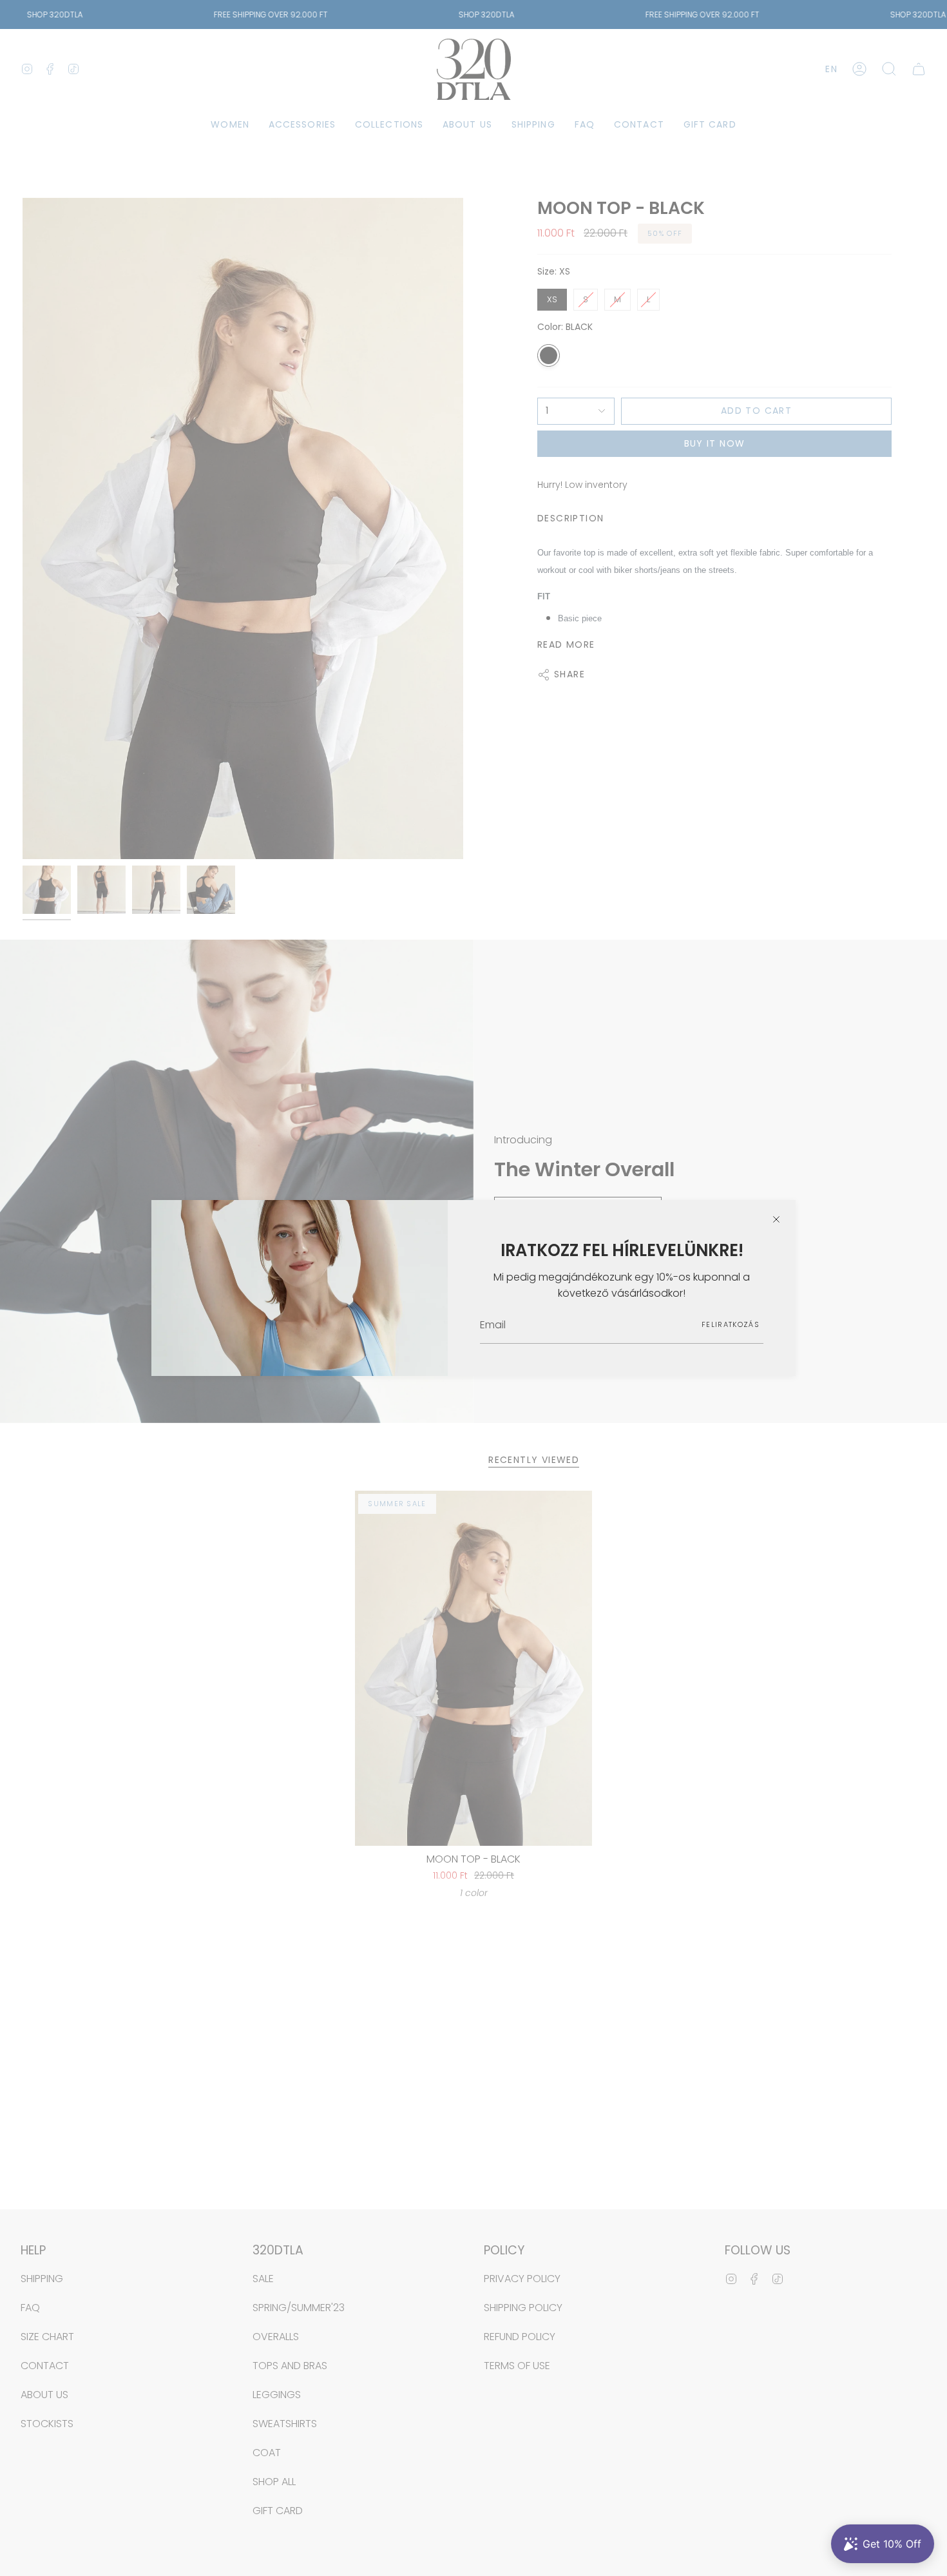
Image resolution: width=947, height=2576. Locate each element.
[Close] (776, 1219)
